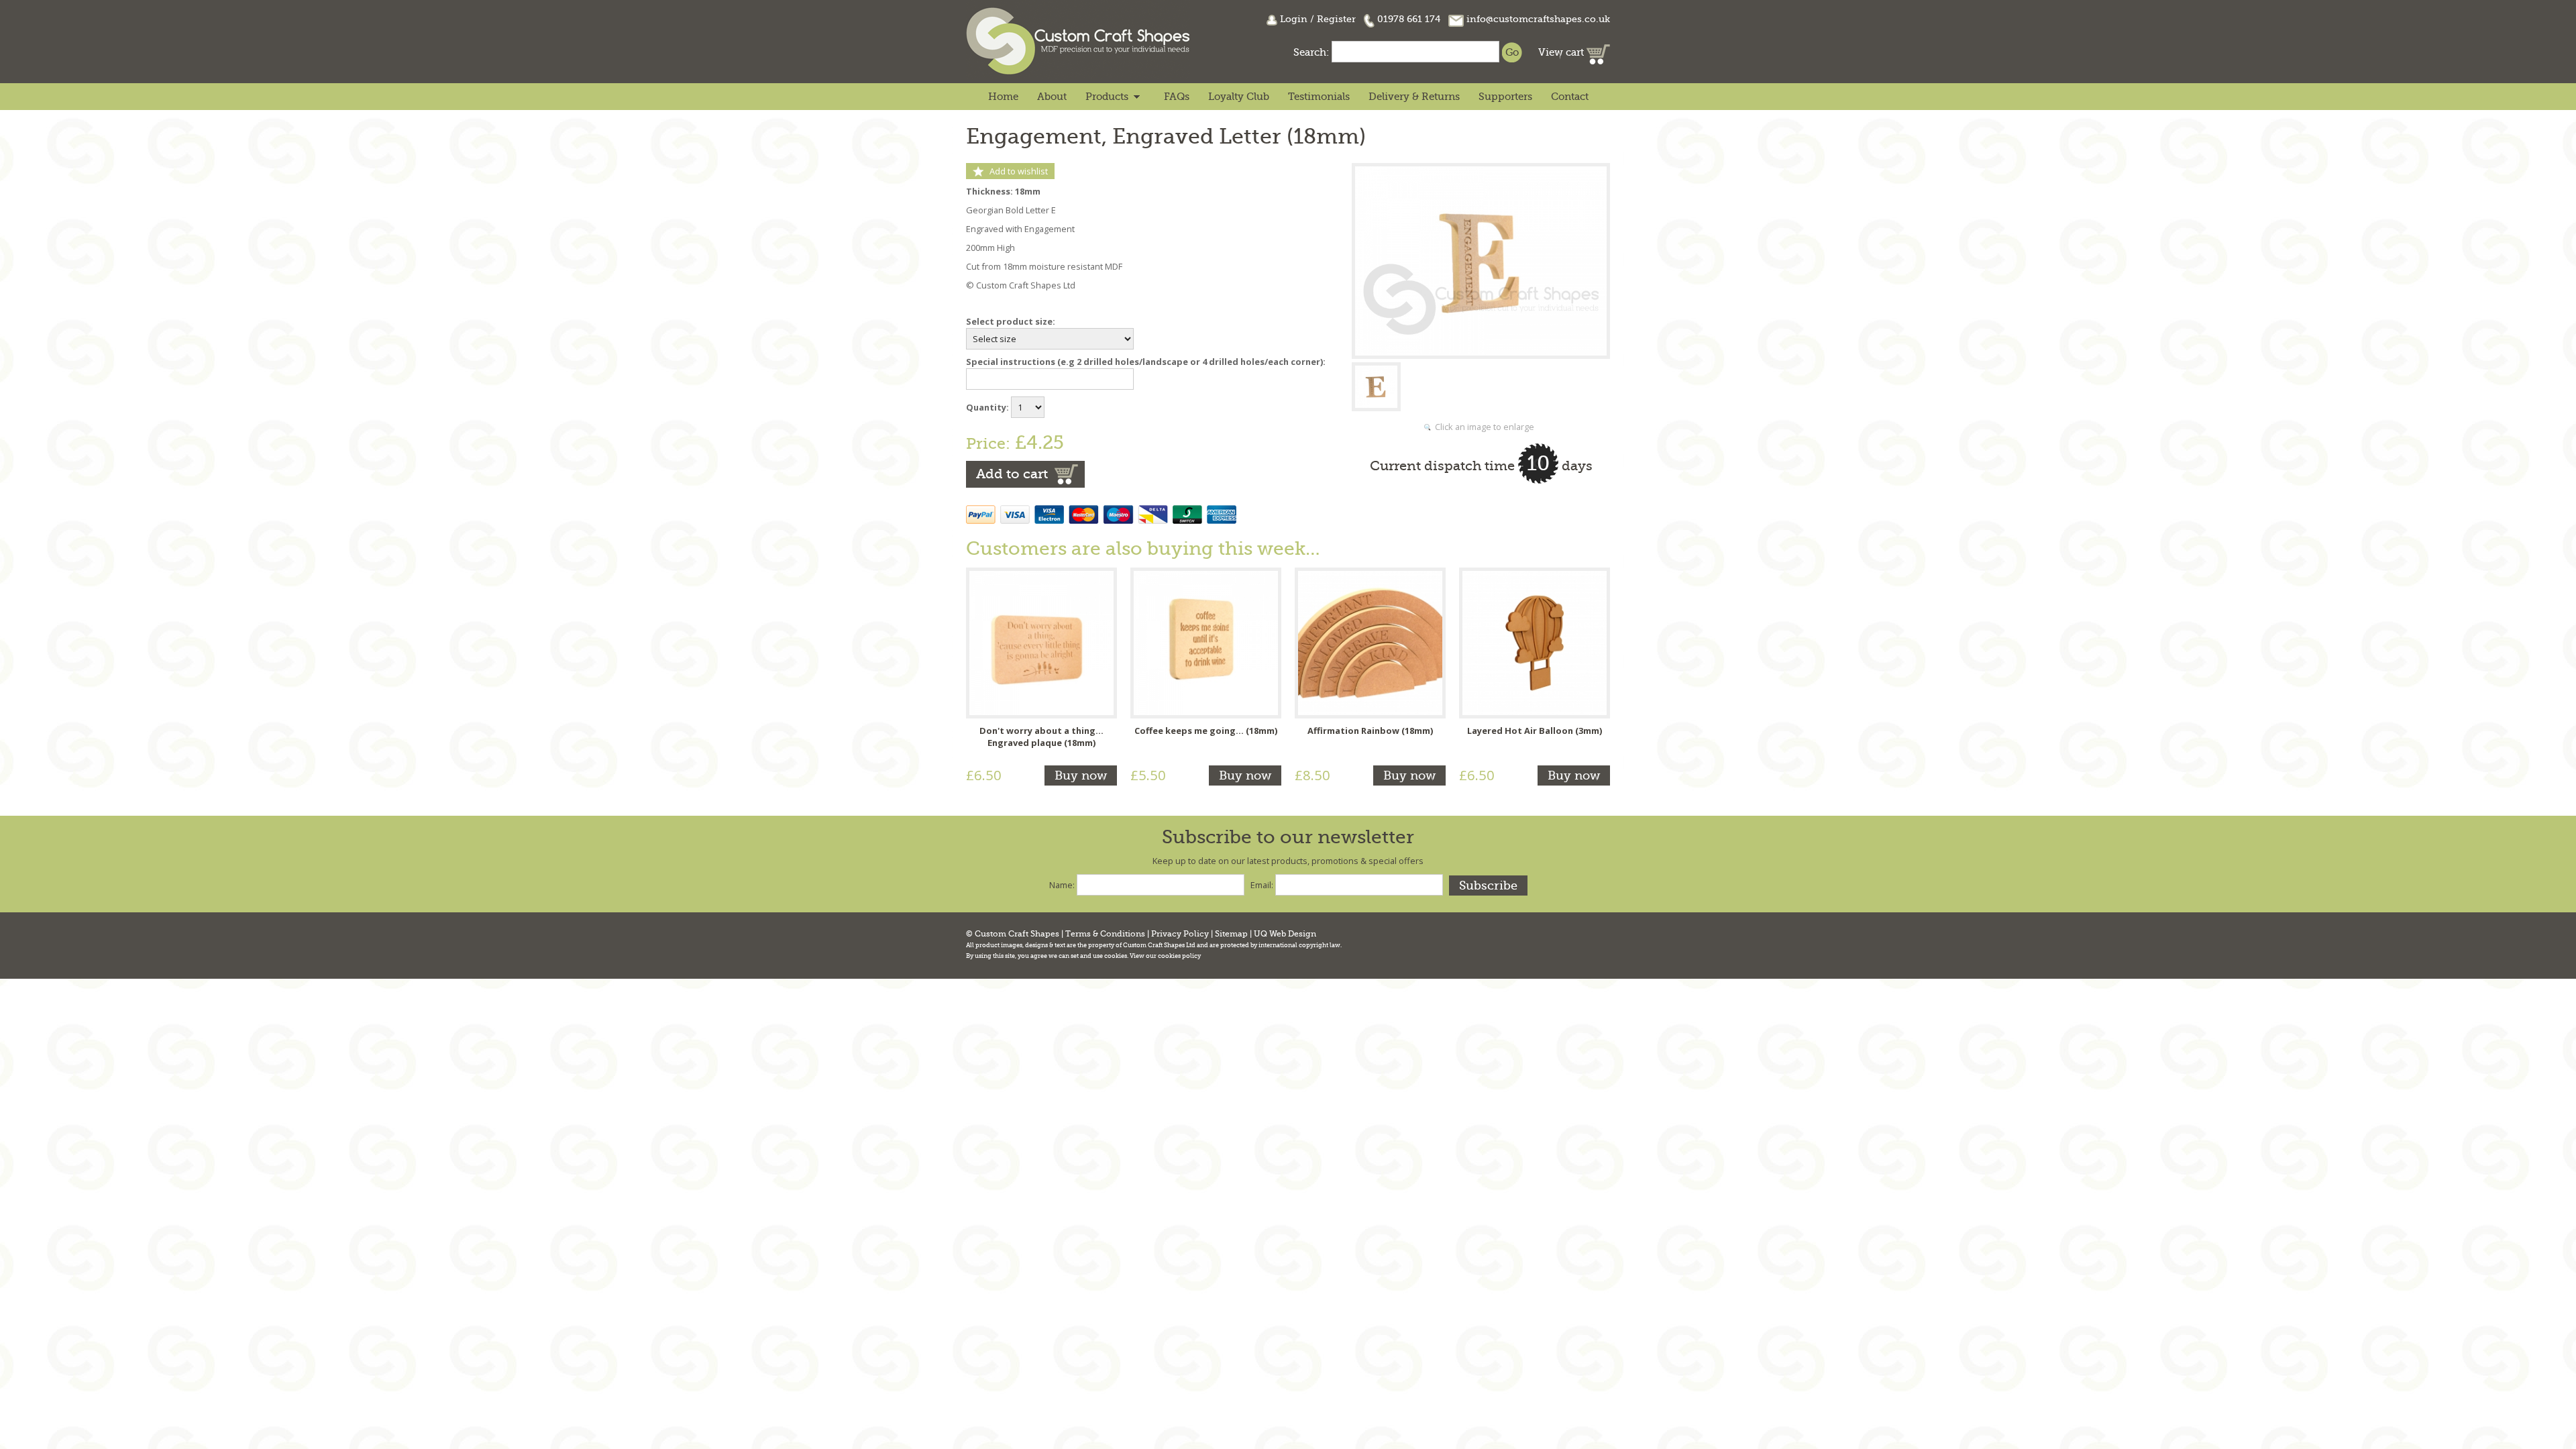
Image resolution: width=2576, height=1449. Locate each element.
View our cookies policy (1165, 956)
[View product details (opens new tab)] (1041, 642)
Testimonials (1319, 97)
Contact (1570, 97)
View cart (1562, 52)
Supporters (1505, 97)
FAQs (1177, 97)
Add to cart (1012, 474)
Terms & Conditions (1105, 934)
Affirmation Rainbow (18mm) (1370, 731)
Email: (1262, 885)
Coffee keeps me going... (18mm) (1206, 731)
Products (1107, 97)
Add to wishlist (1019, 171)
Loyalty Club (1239, 97)
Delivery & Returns (1414, 97)
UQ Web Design (1285, 934)
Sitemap (1231, 934)
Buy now (1081, 775)
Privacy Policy (1180, 934)
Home (1003, 97)
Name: (1062, 885)
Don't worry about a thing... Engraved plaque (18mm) (1041, 737)
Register (1336, 19)
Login (1294, 19)
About (1052, 97)
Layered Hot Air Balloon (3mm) (1535, 731)
